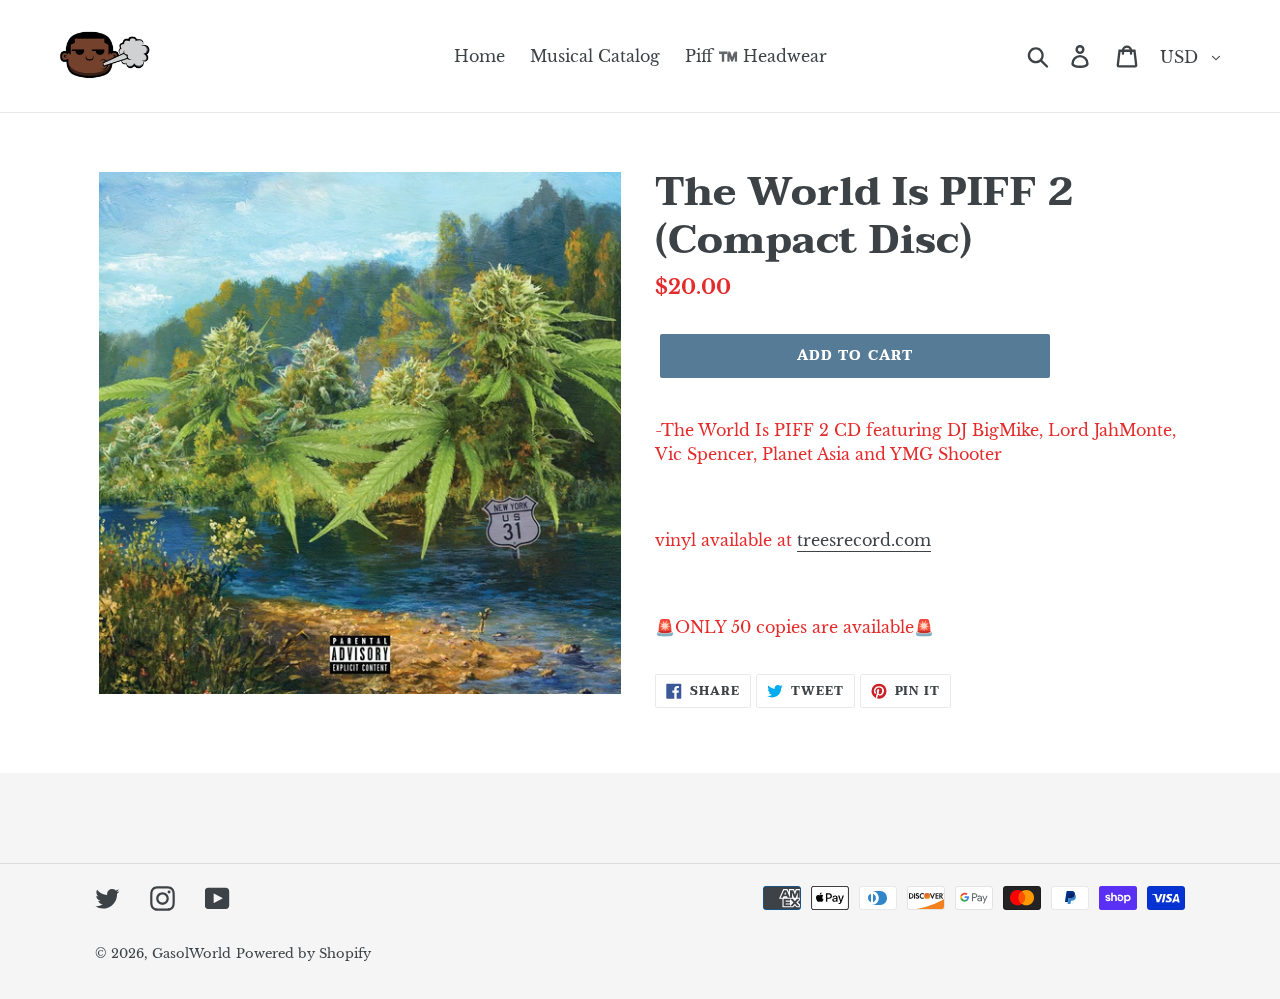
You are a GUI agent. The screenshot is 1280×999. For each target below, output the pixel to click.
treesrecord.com (864, 540)
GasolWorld (191, 953)
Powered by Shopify (303, 953)
